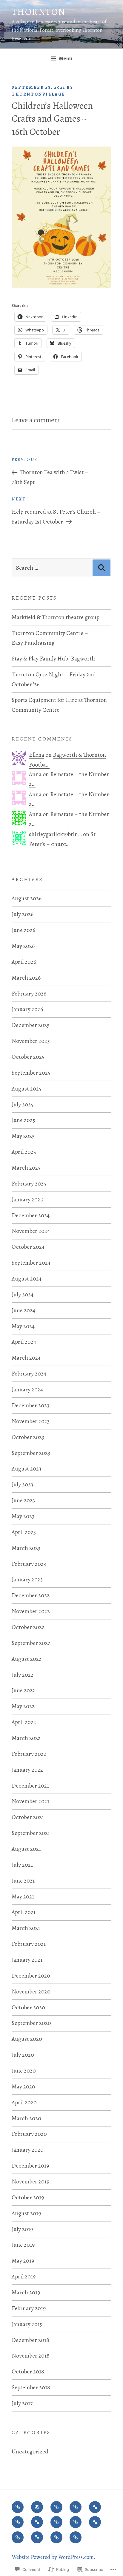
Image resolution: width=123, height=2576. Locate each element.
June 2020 (24, 2071)
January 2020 (28, 2150)
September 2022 (31, 1643)
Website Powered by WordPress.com (53, 2557)
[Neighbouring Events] (56, 2537)
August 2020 (27, 2039)
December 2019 (30, 2166)
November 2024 (31, 1231)
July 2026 (23, 914)
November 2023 (31, 1421)
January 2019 (27, 2324)
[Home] (37, 2507)
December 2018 (30, 2340)
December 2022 (31, 1595)
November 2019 (30, 2181)
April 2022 (24, 1722)
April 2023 (24, 1532)
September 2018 (31, 2387)
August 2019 (26, 2213)
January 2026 (27, 1009)
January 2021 (27, 1960)
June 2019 (23, 2245)
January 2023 (27, 1579)
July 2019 (22, 2229)
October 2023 (28, 1437)
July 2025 (23, 1104)
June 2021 (23, 1881)
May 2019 (23, 2261)
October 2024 (28, 1247)
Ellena (37, 755)
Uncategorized (30, 2451)
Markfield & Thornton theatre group (56, 617)
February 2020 (29, 2134)
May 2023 (23, 1516)
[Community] (56, 2522)
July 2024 (23, 1294)
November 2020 (31, 1991)
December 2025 (31, 1025)
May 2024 (23, 1326)
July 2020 (23, 2055)
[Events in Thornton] (76, 2507)
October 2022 (28, 1627)
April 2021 (24, 1912)
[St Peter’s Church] (37, 2522)
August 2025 (27, 1089)
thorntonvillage (39, 94)
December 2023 (30, 1405)
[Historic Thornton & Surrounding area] (95, 2507)
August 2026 (27, 898)
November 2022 (31, 1611)
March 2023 (26, 1548)
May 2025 (23, 1136)
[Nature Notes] (37, 2537)
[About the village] (56, 2507)
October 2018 (28, 2371)
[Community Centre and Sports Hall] (18, 2522)
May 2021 (23, 1896)
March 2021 (26, 1928)
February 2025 (29, 1184)
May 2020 (23, 2086)
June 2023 (23, 1500)
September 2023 (31, 1453)
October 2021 (28, 1817)
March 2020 (26, 2118)
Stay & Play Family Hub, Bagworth (53, 659)
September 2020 (31, 2023)
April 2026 (24, 962)
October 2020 (28, 2007)
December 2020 (31, 1976)
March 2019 (26, 2292)
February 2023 (29, 1564)
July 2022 (23, 1675)
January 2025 (27, 1199)
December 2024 (31, 1215)
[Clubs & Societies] (95, 2522)
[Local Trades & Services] (18, 2537)
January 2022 (27, 1770)
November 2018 (31, 2356)
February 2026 (29, 994)
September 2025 (31, 1073)
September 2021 (31, 1833)
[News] (18, 2507)
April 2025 (24, 1152)
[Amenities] (76, 2522)
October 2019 (28, 2197)
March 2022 (26, 1738)
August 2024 (27, 1279)
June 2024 (23, 1310)
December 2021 (30, 1786)
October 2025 (28, 1057)
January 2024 (27, 1389)
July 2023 (22, 1484)
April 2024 (24, 1342)
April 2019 (24, 2276)
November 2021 (30, 1801)
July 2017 (22, 2403)
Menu (66, 58)
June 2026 (23, 930)
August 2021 (26, 1849)
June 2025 (23, 1120)
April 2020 (24, 2102)
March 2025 (26, 1168)
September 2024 (31, 1263)
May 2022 (23, 1706)
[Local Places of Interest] (76, 2537)
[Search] (102, 568)
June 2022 (23, 1690)
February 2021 (29, 1944)
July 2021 (22, 1865)
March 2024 (26, 1358)
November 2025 (31, 1041)
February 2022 (29, 1754)
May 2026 (23, 946)
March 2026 (26, 978)
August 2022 (27, 1659)
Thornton (39, 12)
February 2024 (29, 1374)
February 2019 (29, 2308)
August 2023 (26, 1469)
